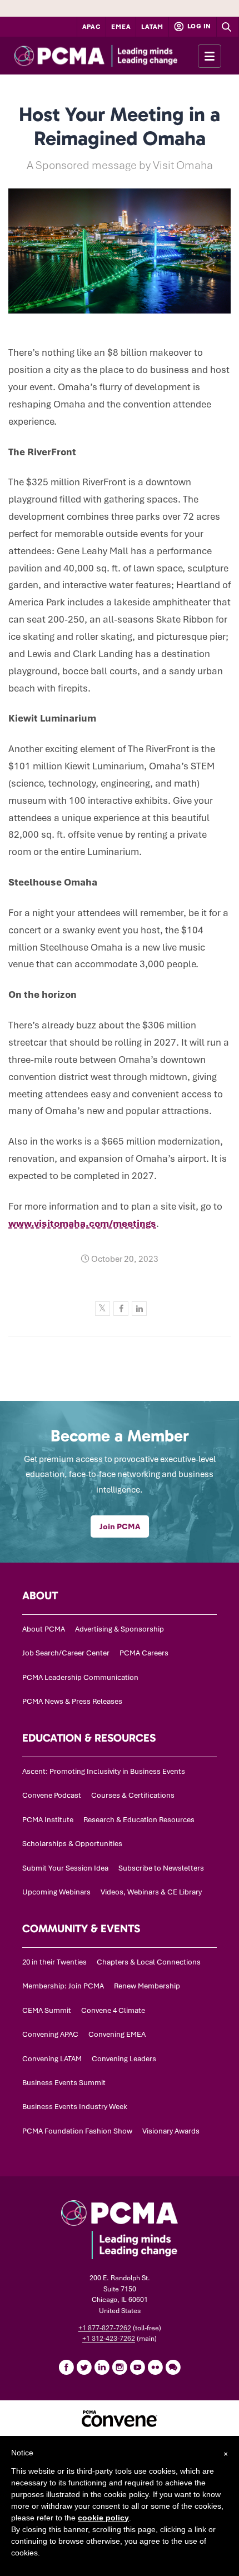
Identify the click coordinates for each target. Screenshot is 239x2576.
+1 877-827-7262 (105, 2328)
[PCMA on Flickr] (155, 2367)
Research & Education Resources (139, 1820)
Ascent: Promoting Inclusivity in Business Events (104, 1771)
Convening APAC (50, 2034)
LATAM (152, 27)
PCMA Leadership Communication (80, 1677)
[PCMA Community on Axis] (173, 2367)
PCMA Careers (144, 1653)
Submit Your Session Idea (65, 1868)
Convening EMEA (117, 2034)
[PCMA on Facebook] (66, 2367)
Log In (198, 26)
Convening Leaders (124, 2059)
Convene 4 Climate (113, 2010)
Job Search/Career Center (66, 1653)
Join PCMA (120, 1526)
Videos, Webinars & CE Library (151, 1892)
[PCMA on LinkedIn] (102, 2367)
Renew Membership (147, 1986)
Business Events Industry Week (75, 2107)
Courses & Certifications (133, 1795)
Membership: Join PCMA (63, 1986)
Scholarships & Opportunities (72, 1844)
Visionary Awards (171, 2131)
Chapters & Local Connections (149, 1962)
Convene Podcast (52, 1795)
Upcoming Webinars (56, 1892)
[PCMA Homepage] (116, 56)
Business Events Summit (64, 2083)
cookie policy (103, 2518)
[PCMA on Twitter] (84, 2367)
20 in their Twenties (54, 1962)
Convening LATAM (52, 2059)
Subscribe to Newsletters (161, 1868)
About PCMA (44, 1629)
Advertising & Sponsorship (120, 1629)
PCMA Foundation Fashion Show (77, 2131)
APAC (92, 27)
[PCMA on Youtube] (137, 2367)
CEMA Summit (47, 2010)
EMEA (121, 27)
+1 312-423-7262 (109, 2339)
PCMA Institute (48, 1820)
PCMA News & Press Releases (72, 1701)
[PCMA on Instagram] (120, 2367)
